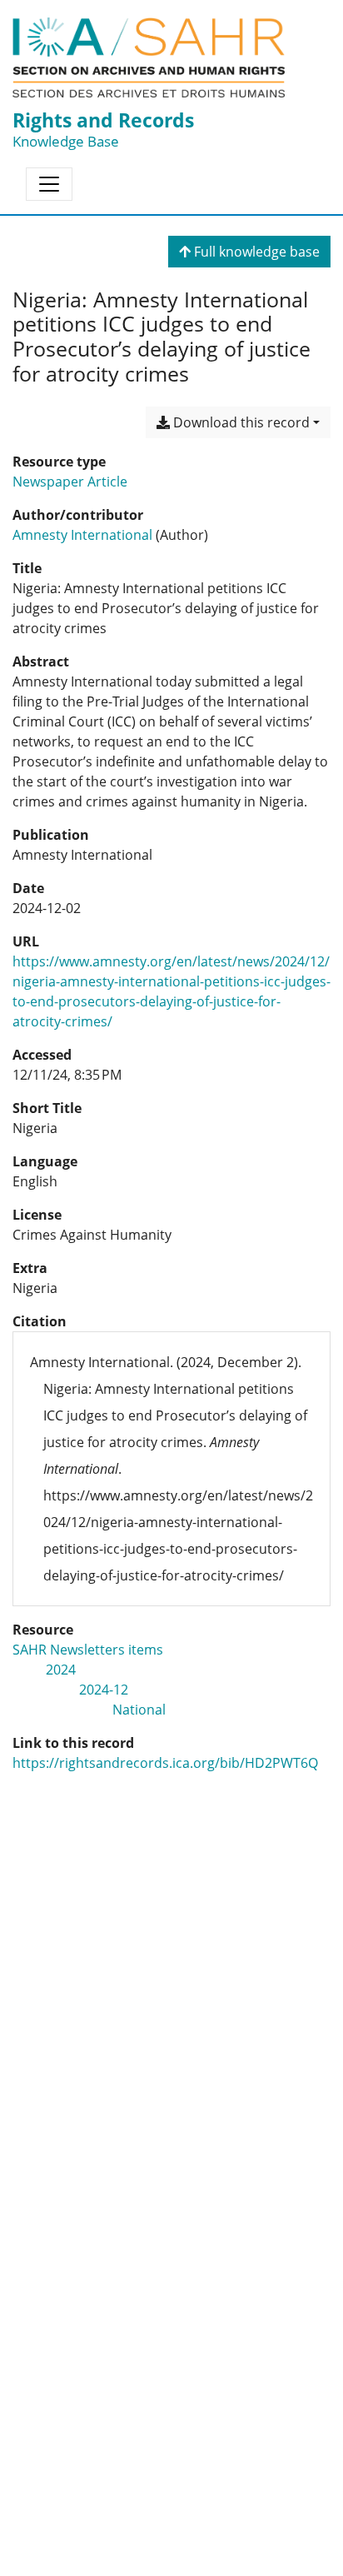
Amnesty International (82, 535)
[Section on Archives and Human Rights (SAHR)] (149, 57)
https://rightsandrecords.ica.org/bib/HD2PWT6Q (165, 1763)
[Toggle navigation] (49, 184)
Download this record (240, 422)
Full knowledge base (255, 252)
